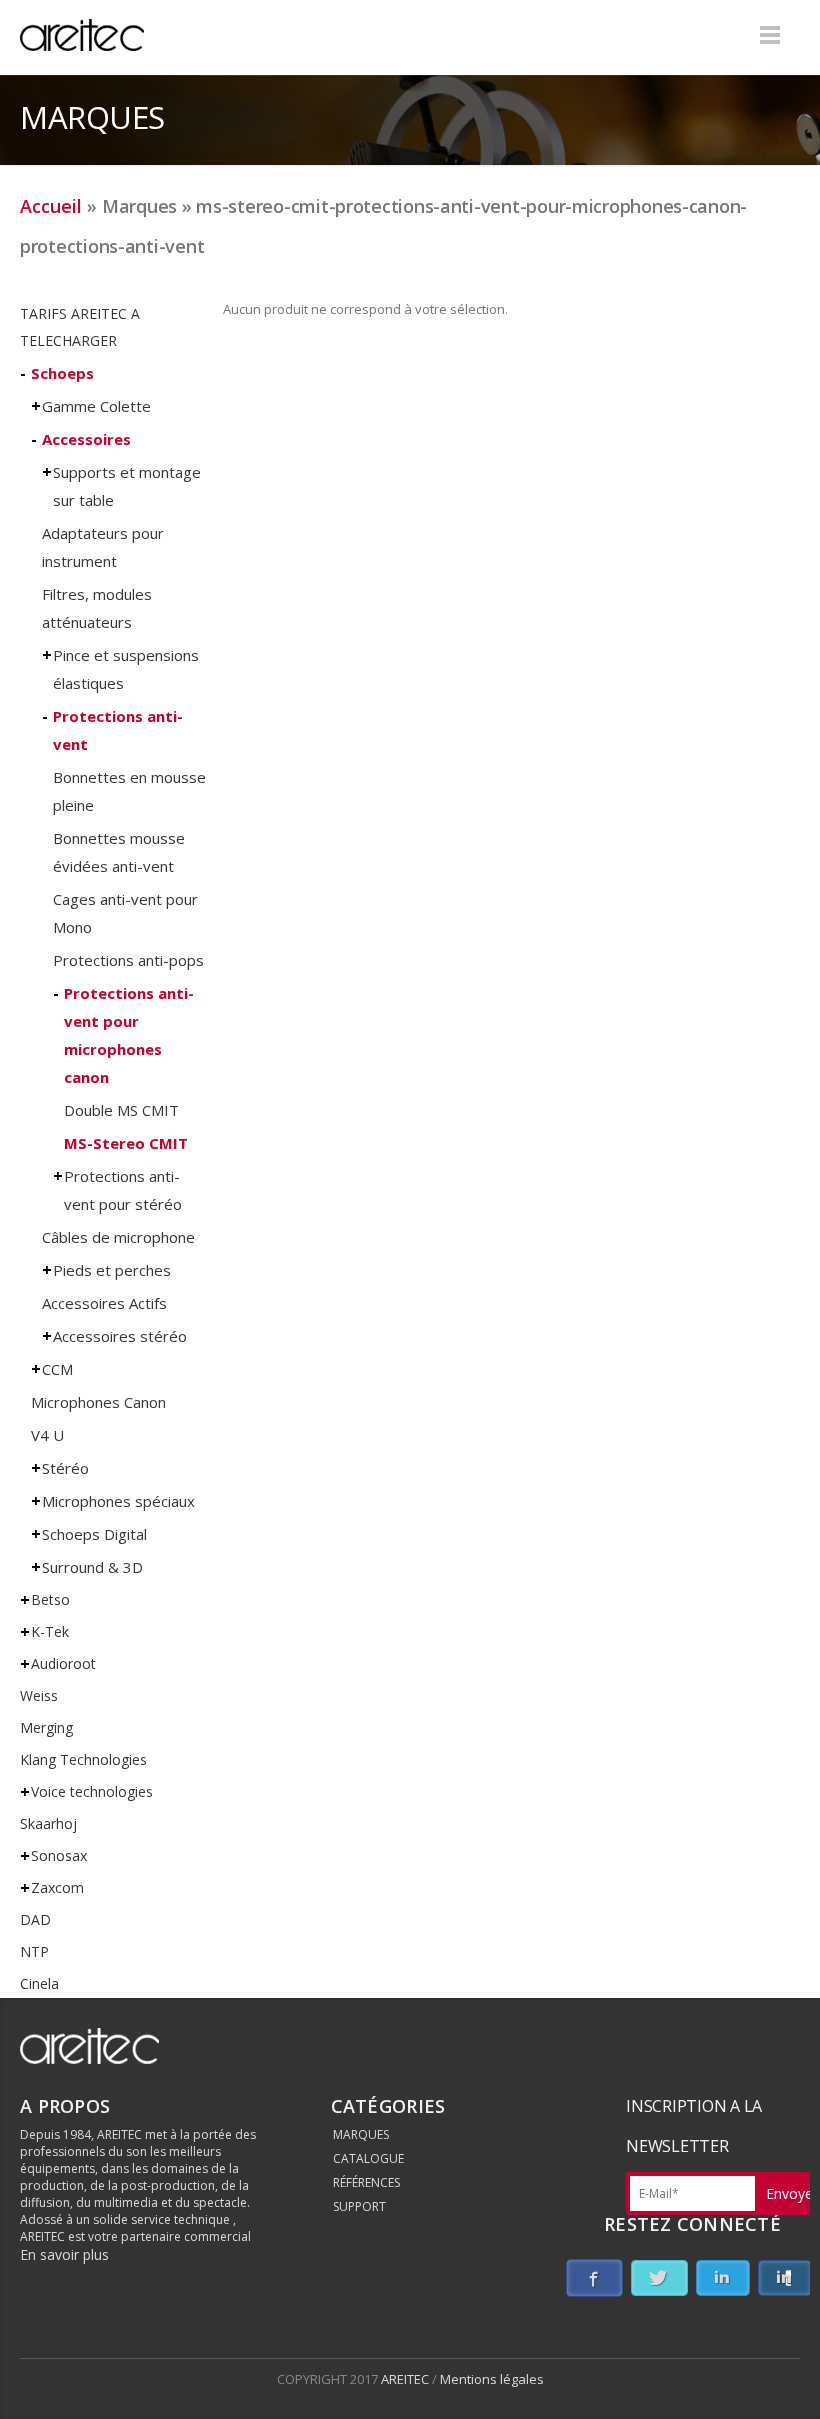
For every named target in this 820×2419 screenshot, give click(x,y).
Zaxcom (57, 1887)
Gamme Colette (96, 406)
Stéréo (65, 1468)
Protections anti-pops (128, 960)
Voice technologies (92, 1791)
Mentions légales (492, 2379)
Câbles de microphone (118, 1237)
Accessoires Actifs (104, 1303)
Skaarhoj (48, 1823)
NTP (34, 1951)
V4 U (47, 1435)
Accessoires (86, 439)
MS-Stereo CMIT (126, 1143)
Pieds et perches (112, 1270)
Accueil (51, 206)
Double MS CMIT (121, 1110)
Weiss (39, 1695)
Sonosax (59, 1855)
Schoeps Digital (94, 1534)
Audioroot (63, 1663)
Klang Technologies (83, 1759)
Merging (46, 1727)
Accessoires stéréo (120, 1336)
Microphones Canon (98, 1402)
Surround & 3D (92, 1567)
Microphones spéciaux (118, 1501)
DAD (35, 1919)
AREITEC (406, 2379)
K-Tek (50, 1631)
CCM (57, 1369)
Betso (50, 1599)
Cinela (39, 1983)
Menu (770, 35)
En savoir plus (64, 2254)
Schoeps (62, 373)
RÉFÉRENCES (366, 2182)
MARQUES (361, 2134)
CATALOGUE (368, 2158)
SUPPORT (359, 2206)
